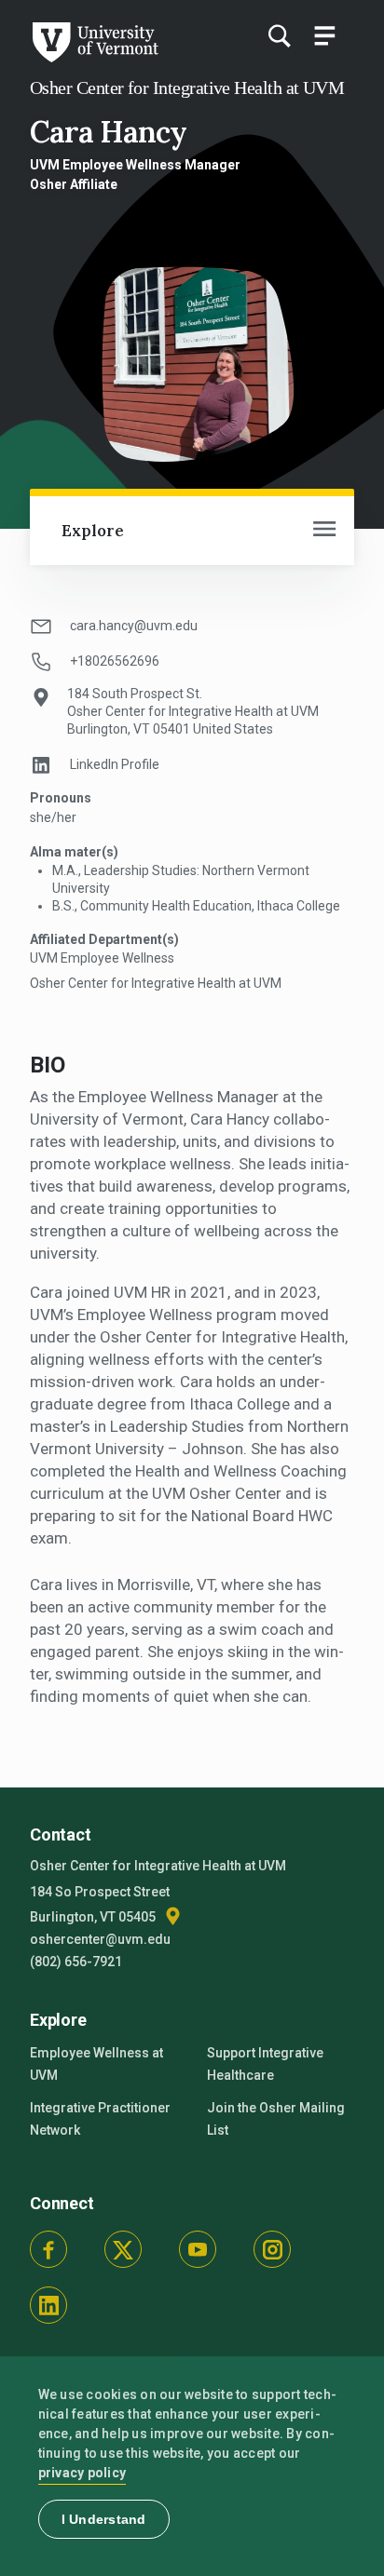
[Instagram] (272, 2249)
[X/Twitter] (123, 2249)
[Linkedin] (48, 2305)
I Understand (104, 2519)
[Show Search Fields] (279, 35)
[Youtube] (198, 2249)
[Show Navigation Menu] (324, 35)
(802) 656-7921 (76, 1962)
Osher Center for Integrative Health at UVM (187, 88)
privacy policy (82, 2473)
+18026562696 (115, 661)
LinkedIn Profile (115, 764)
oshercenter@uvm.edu (100, 1939)
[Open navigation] (324, 531)
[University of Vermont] (94, 58)
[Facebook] (48, 2249)
